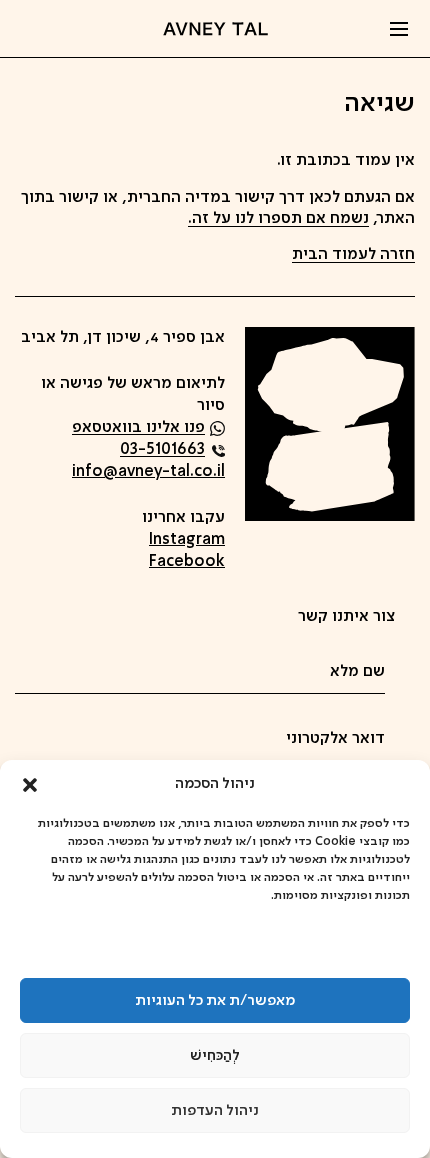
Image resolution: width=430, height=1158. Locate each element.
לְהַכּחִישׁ (215, 1056)
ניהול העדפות (215, 1111)
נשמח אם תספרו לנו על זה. (278, 219)
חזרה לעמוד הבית (353, 255)
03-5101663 (162, 450)
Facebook (187, 562)
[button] (30, 785)
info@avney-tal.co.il (148, 472)
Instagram (187, 540)
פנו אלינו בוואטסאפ (138, 428)
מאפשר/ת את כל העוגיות (215, 1001)
